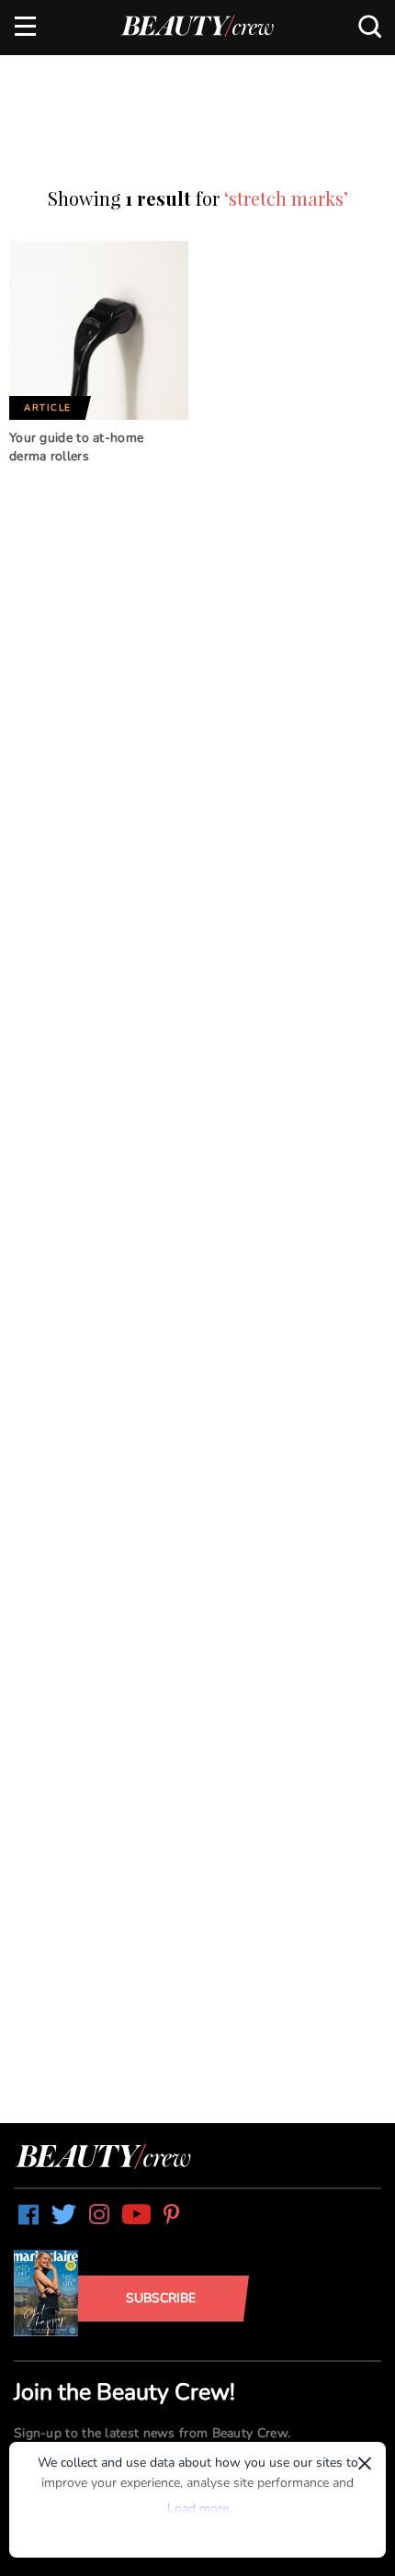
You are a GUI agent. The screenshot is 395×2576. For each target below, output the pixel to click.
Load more (198, 2508)
